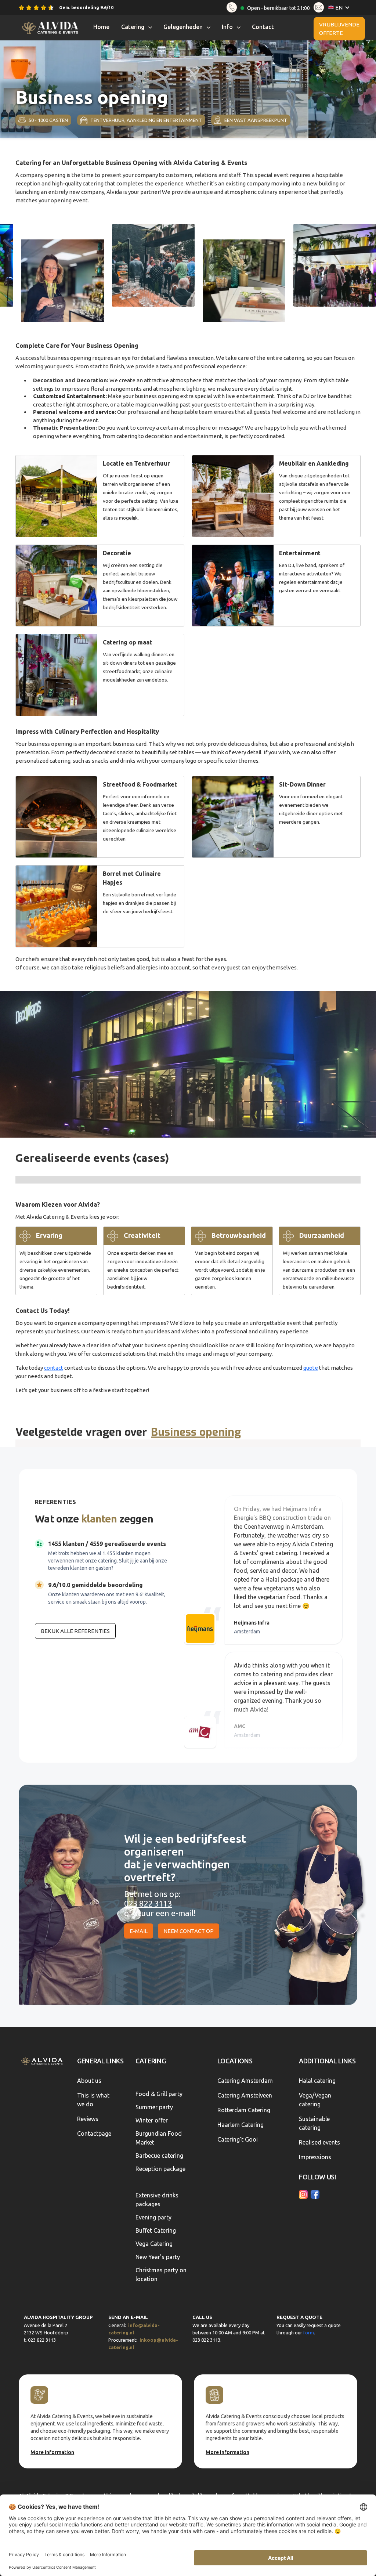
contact (54, 1368)
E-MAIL (139, 1931)
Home (101, 27)
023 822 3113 (148, 1903)
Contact (263, 27)
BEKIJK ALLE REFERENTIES (75, 1631)
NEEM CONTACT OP (189, 1931)
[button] (341, 8)
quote (311, 1368)
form (309, 2333)
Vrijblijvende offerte (339, 29)
